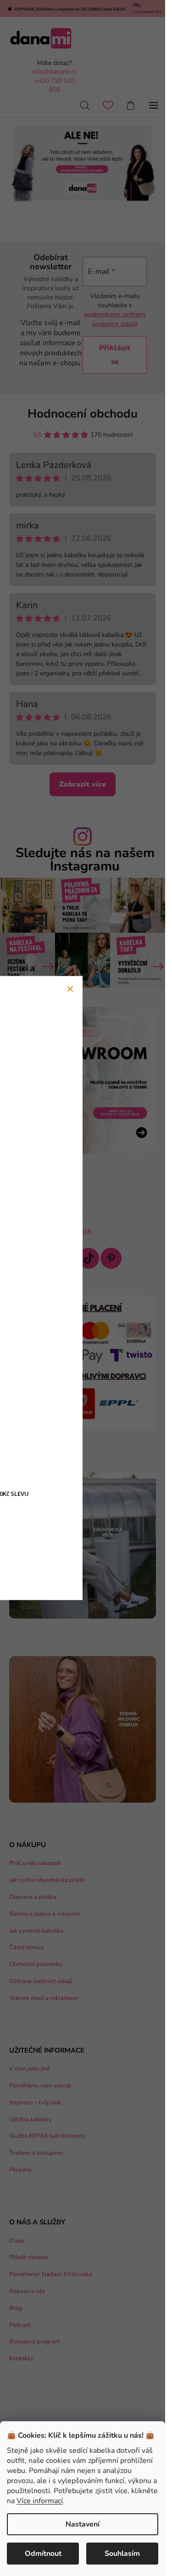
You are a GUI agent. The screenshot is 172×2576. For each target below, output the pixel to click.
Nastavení (83, 2524)
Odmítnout (43, 2554)
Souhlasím (122, 2554)
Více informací (40, 2501)
